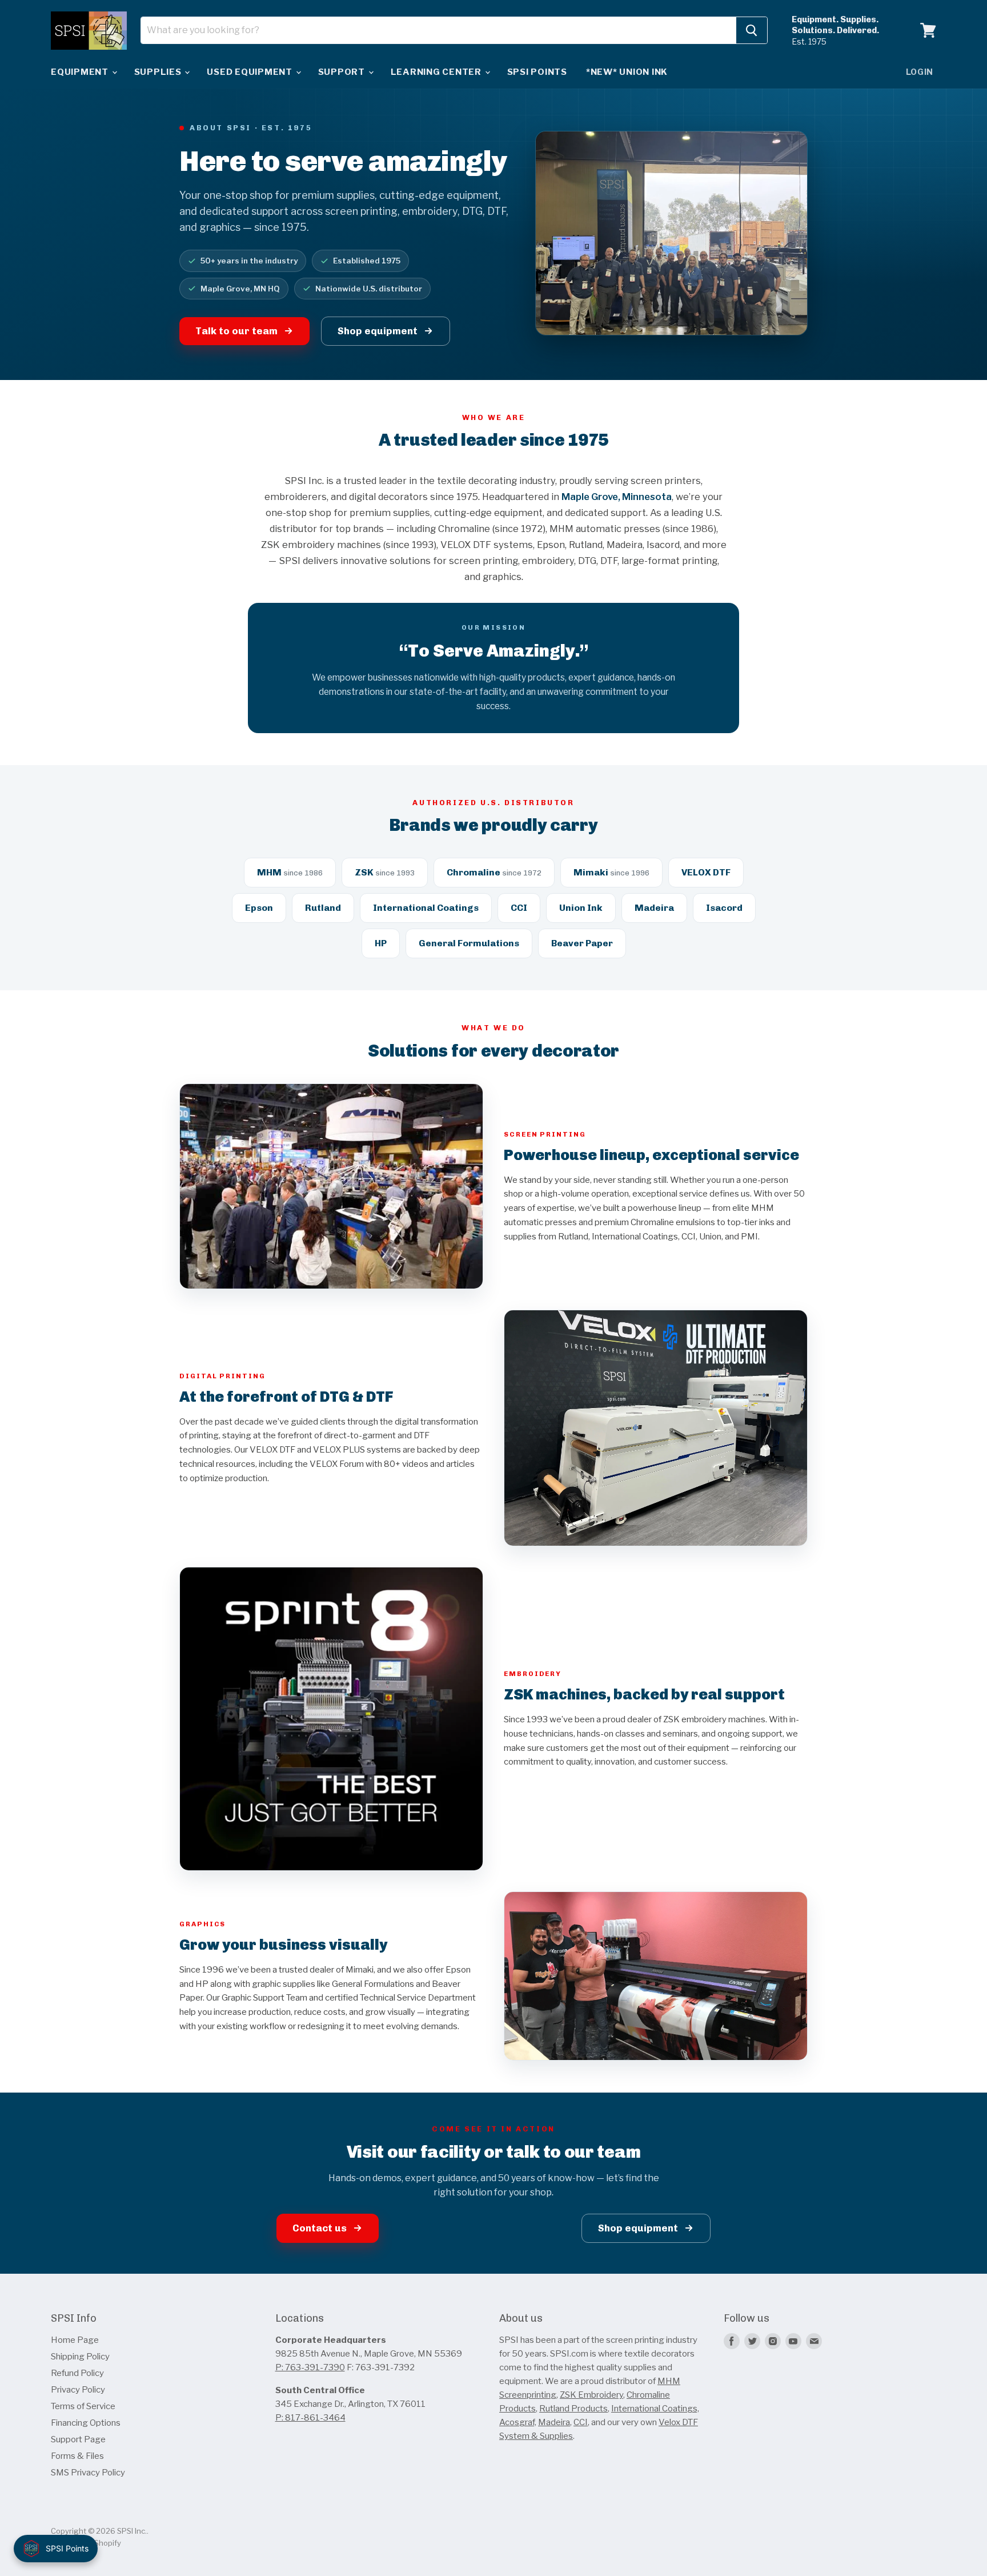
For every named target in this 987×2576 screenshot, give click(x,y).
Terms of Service (83, 2406)
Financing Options (86, 2423)
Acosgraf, (518, 2422)
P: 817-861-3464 (310, 2418)
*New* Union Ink (627, 72)
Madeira (554, 2422)
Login (920, 72)
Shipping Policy (80, 2357)
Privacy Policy (78, 2390)
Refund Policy (77, 2373)
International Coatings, (655, 2409)
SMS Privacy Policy (88, 2473)
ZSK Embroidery (591, 2395)
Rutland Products (573, 2409)
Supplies (159, 72)
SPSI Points (537, 72)
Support (343, 72)
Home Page (75, 2340)
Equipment (81, 72)
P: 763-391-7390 (310, 2367)
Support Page (78, 2439)
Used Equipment (250, 72)
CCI (581, 2422)
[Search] (752, 30)
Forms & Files (77, 2456)
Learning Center (437, 72)
